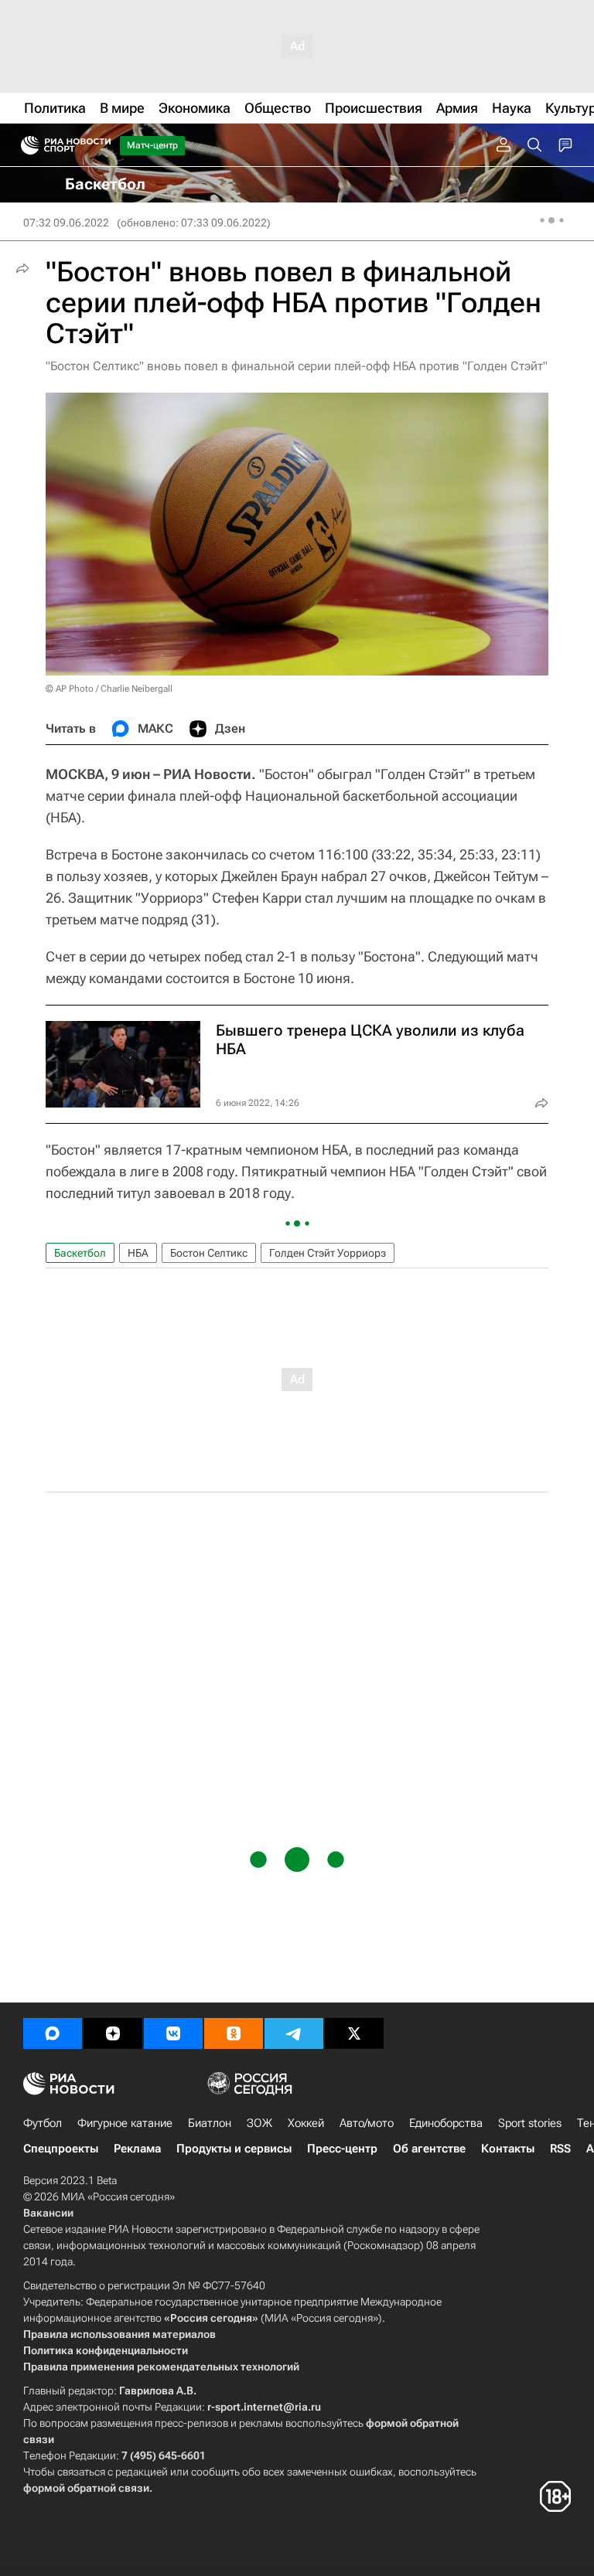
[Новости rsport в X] (354, 2033)
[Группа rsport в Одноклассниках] (234, 2033)
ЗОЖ (259, 2123)
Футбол (43, 2123)
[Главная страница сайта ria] (25, 145)
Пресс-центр (342, 2149)
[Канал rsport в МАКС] (53, 2033)
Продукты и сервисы (234, 2149)
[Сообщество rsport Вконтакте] (173, 2033)
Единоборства (446, 2123)
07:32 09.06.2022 (66, 223)
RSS (560, 2149)
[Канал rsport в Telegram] (294, 2033)
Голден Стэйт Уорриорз (328, 1253)
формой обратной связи (86, 2488)
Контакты (508, 2149)
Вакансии (48, 2213)
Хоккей (306, 2123)
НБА (138, 1253)
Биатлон (210, 2123)
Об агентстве (429, 2149)
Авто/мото (367, 2123)
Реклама (137, 2149)
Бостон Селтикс (209, 1253)
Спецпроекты (61, 2149)
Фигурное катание (125, 2123)
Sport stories (530, 2123)
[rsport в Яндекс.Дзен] (113, 2033)
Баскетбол (80, 1253)
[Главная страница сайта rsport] (101, 145)
